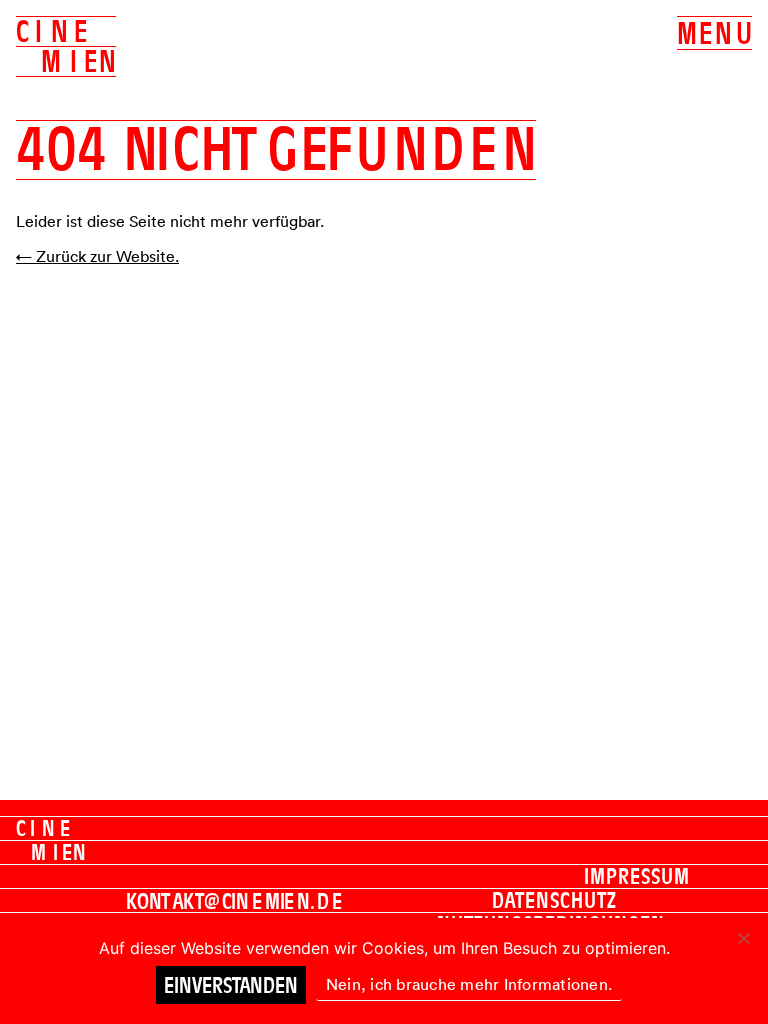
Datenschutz (554, 900)
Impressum (637, 876)
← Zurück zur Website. (97, 256)
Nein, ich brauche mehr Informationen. (469, 984)
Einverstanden (231, 985)
